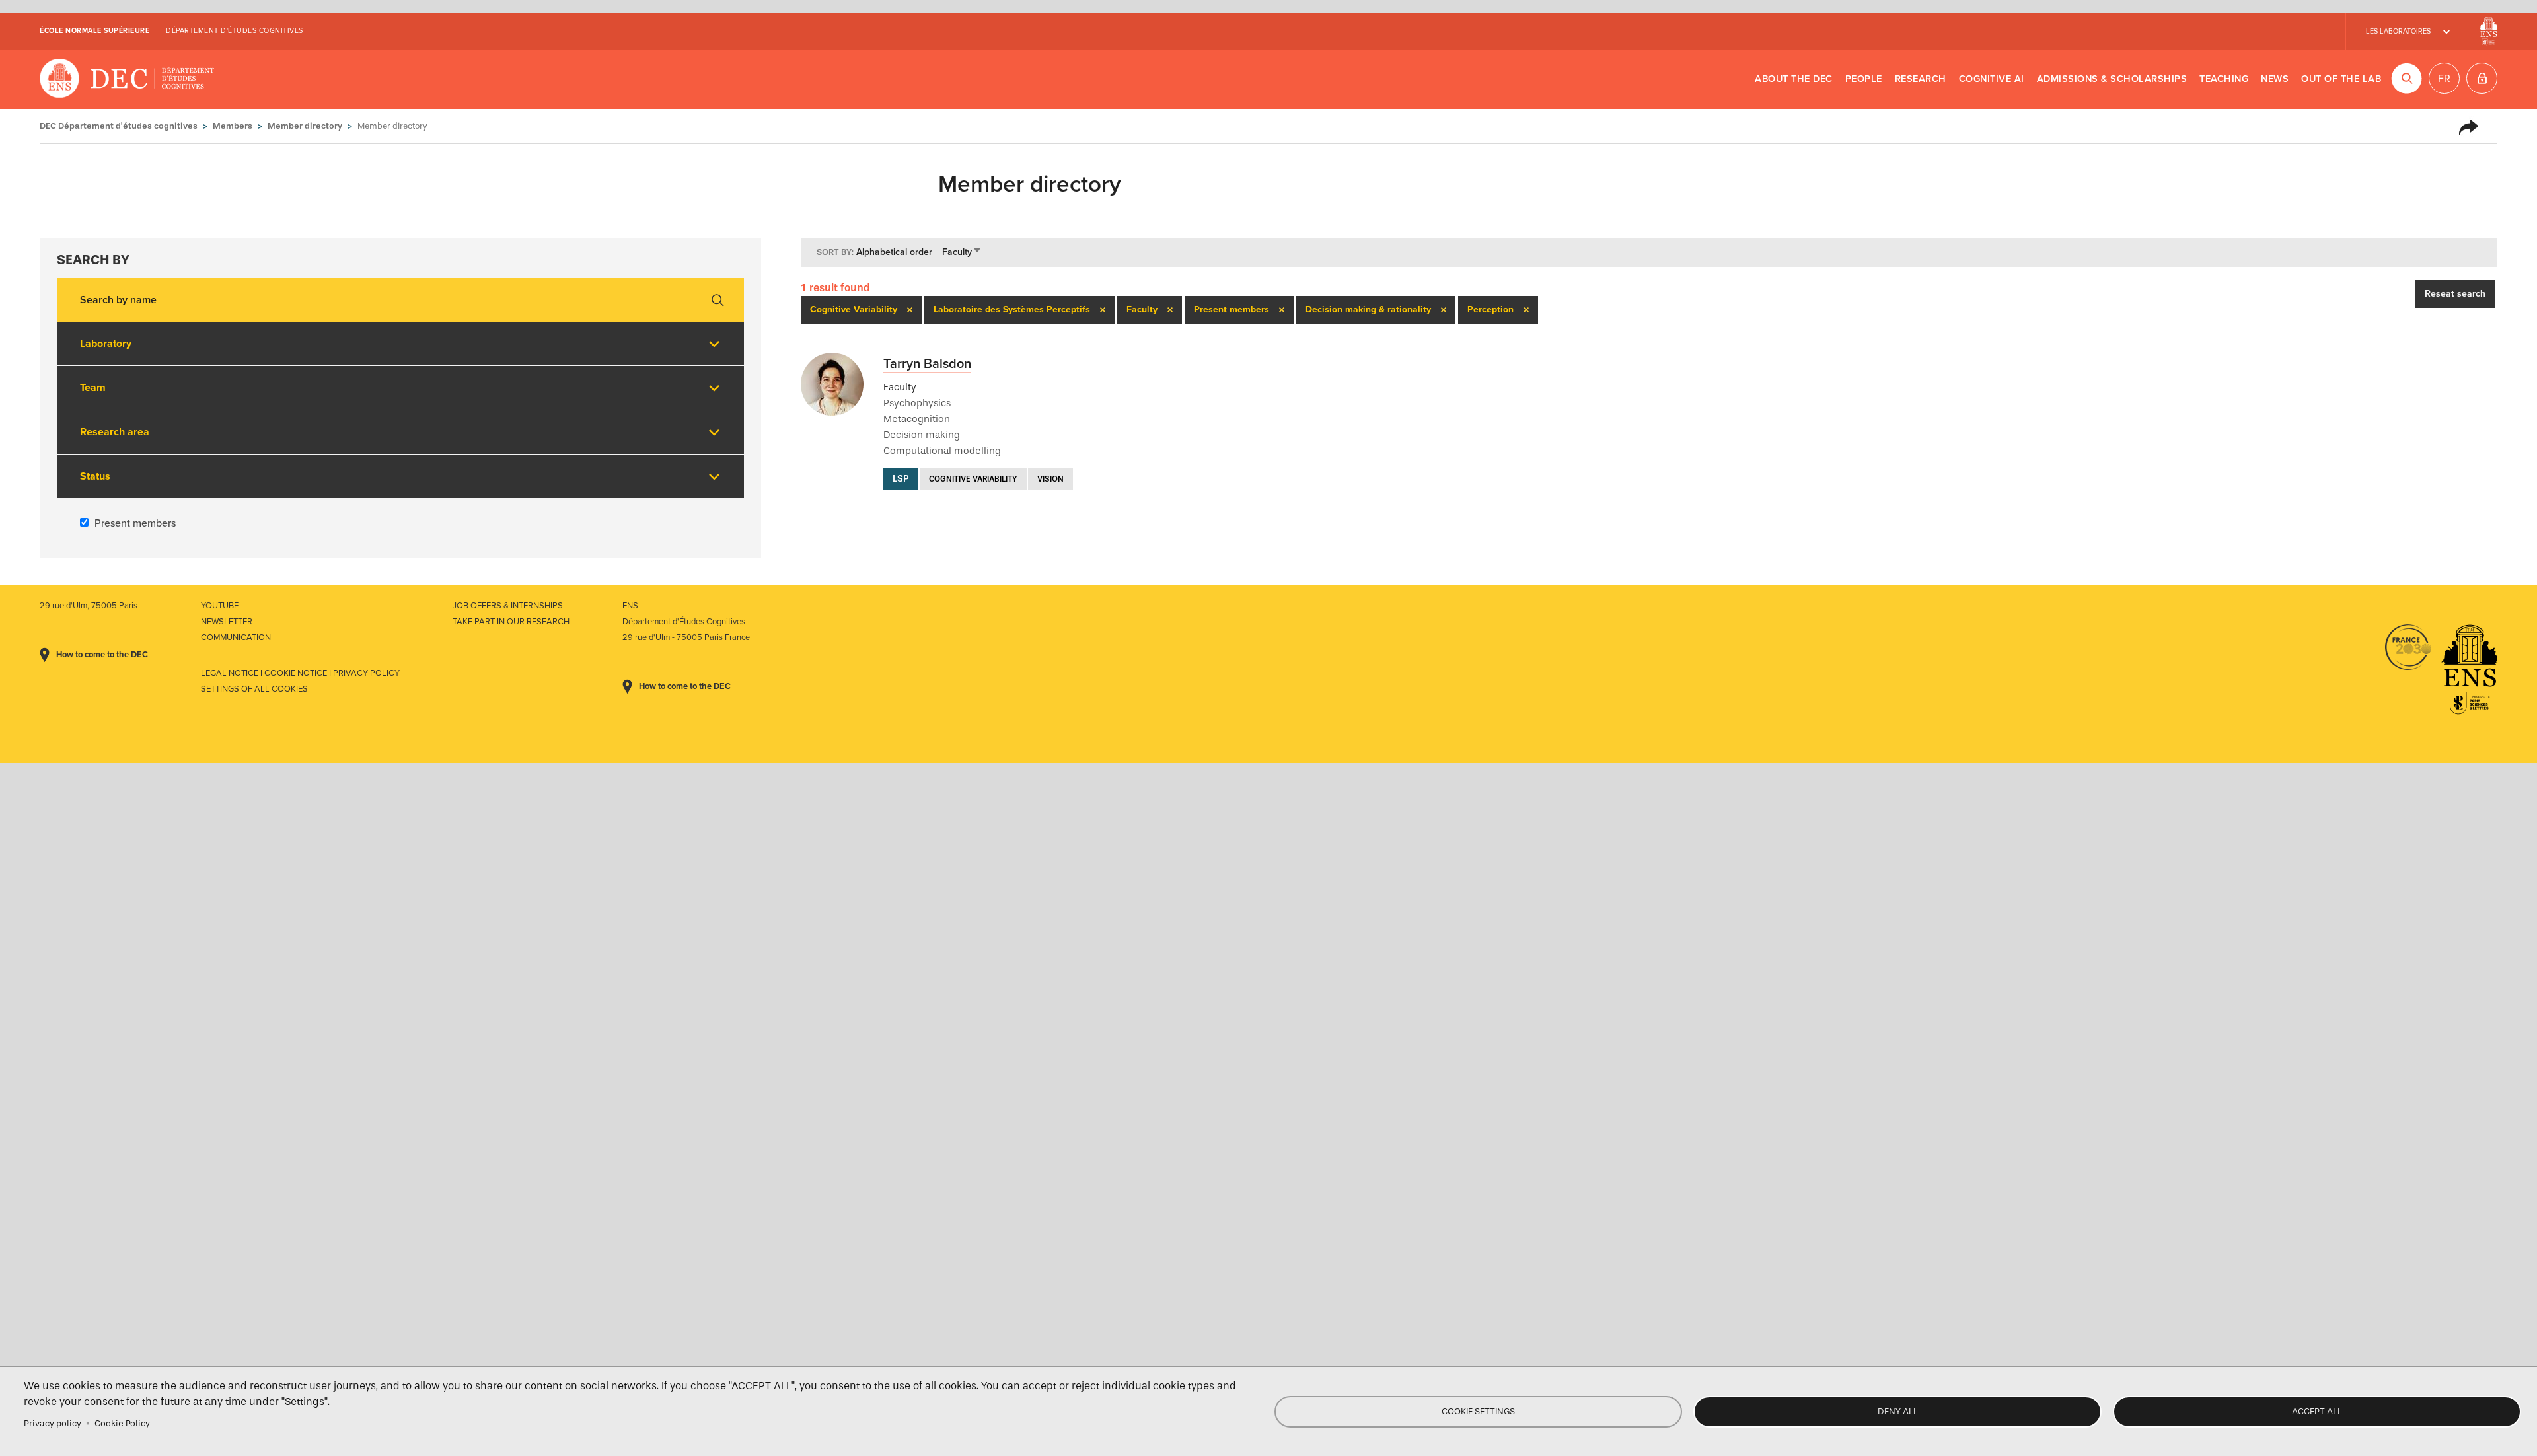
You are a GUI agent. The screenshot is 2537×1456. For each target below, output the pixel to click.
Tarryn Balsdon (927, 364)
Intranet (2482, 78)
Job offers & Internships (508, 606)
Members (233, 126)
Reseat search (2455, 294)
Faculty (962, 252)
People (1864, 79)
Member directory (305, 126)
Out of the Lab (2341, 79)
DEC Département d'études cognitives (127, 79)
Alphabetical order (894, 252)
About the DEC (1794, 79)
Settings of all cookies (254, 689)
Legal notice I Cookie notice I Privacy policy (300, 673)
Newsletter (227, 622)
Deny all (1898, 1411)
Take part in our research (511, 622)
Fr (2444, 79)
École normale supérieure (94, 31)
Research (1921, 79)
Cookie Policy (122, 1423)
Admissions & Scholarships (2112, 79)
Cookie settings (1478, 1411)
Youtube (220, 606)
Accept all (2317, 1411)
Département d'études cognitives (235, 31)
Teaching (2224, 79)
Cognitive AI (1992, 79)
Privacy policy (53, 1423)
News (2275, 79)
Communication (236, 637)
